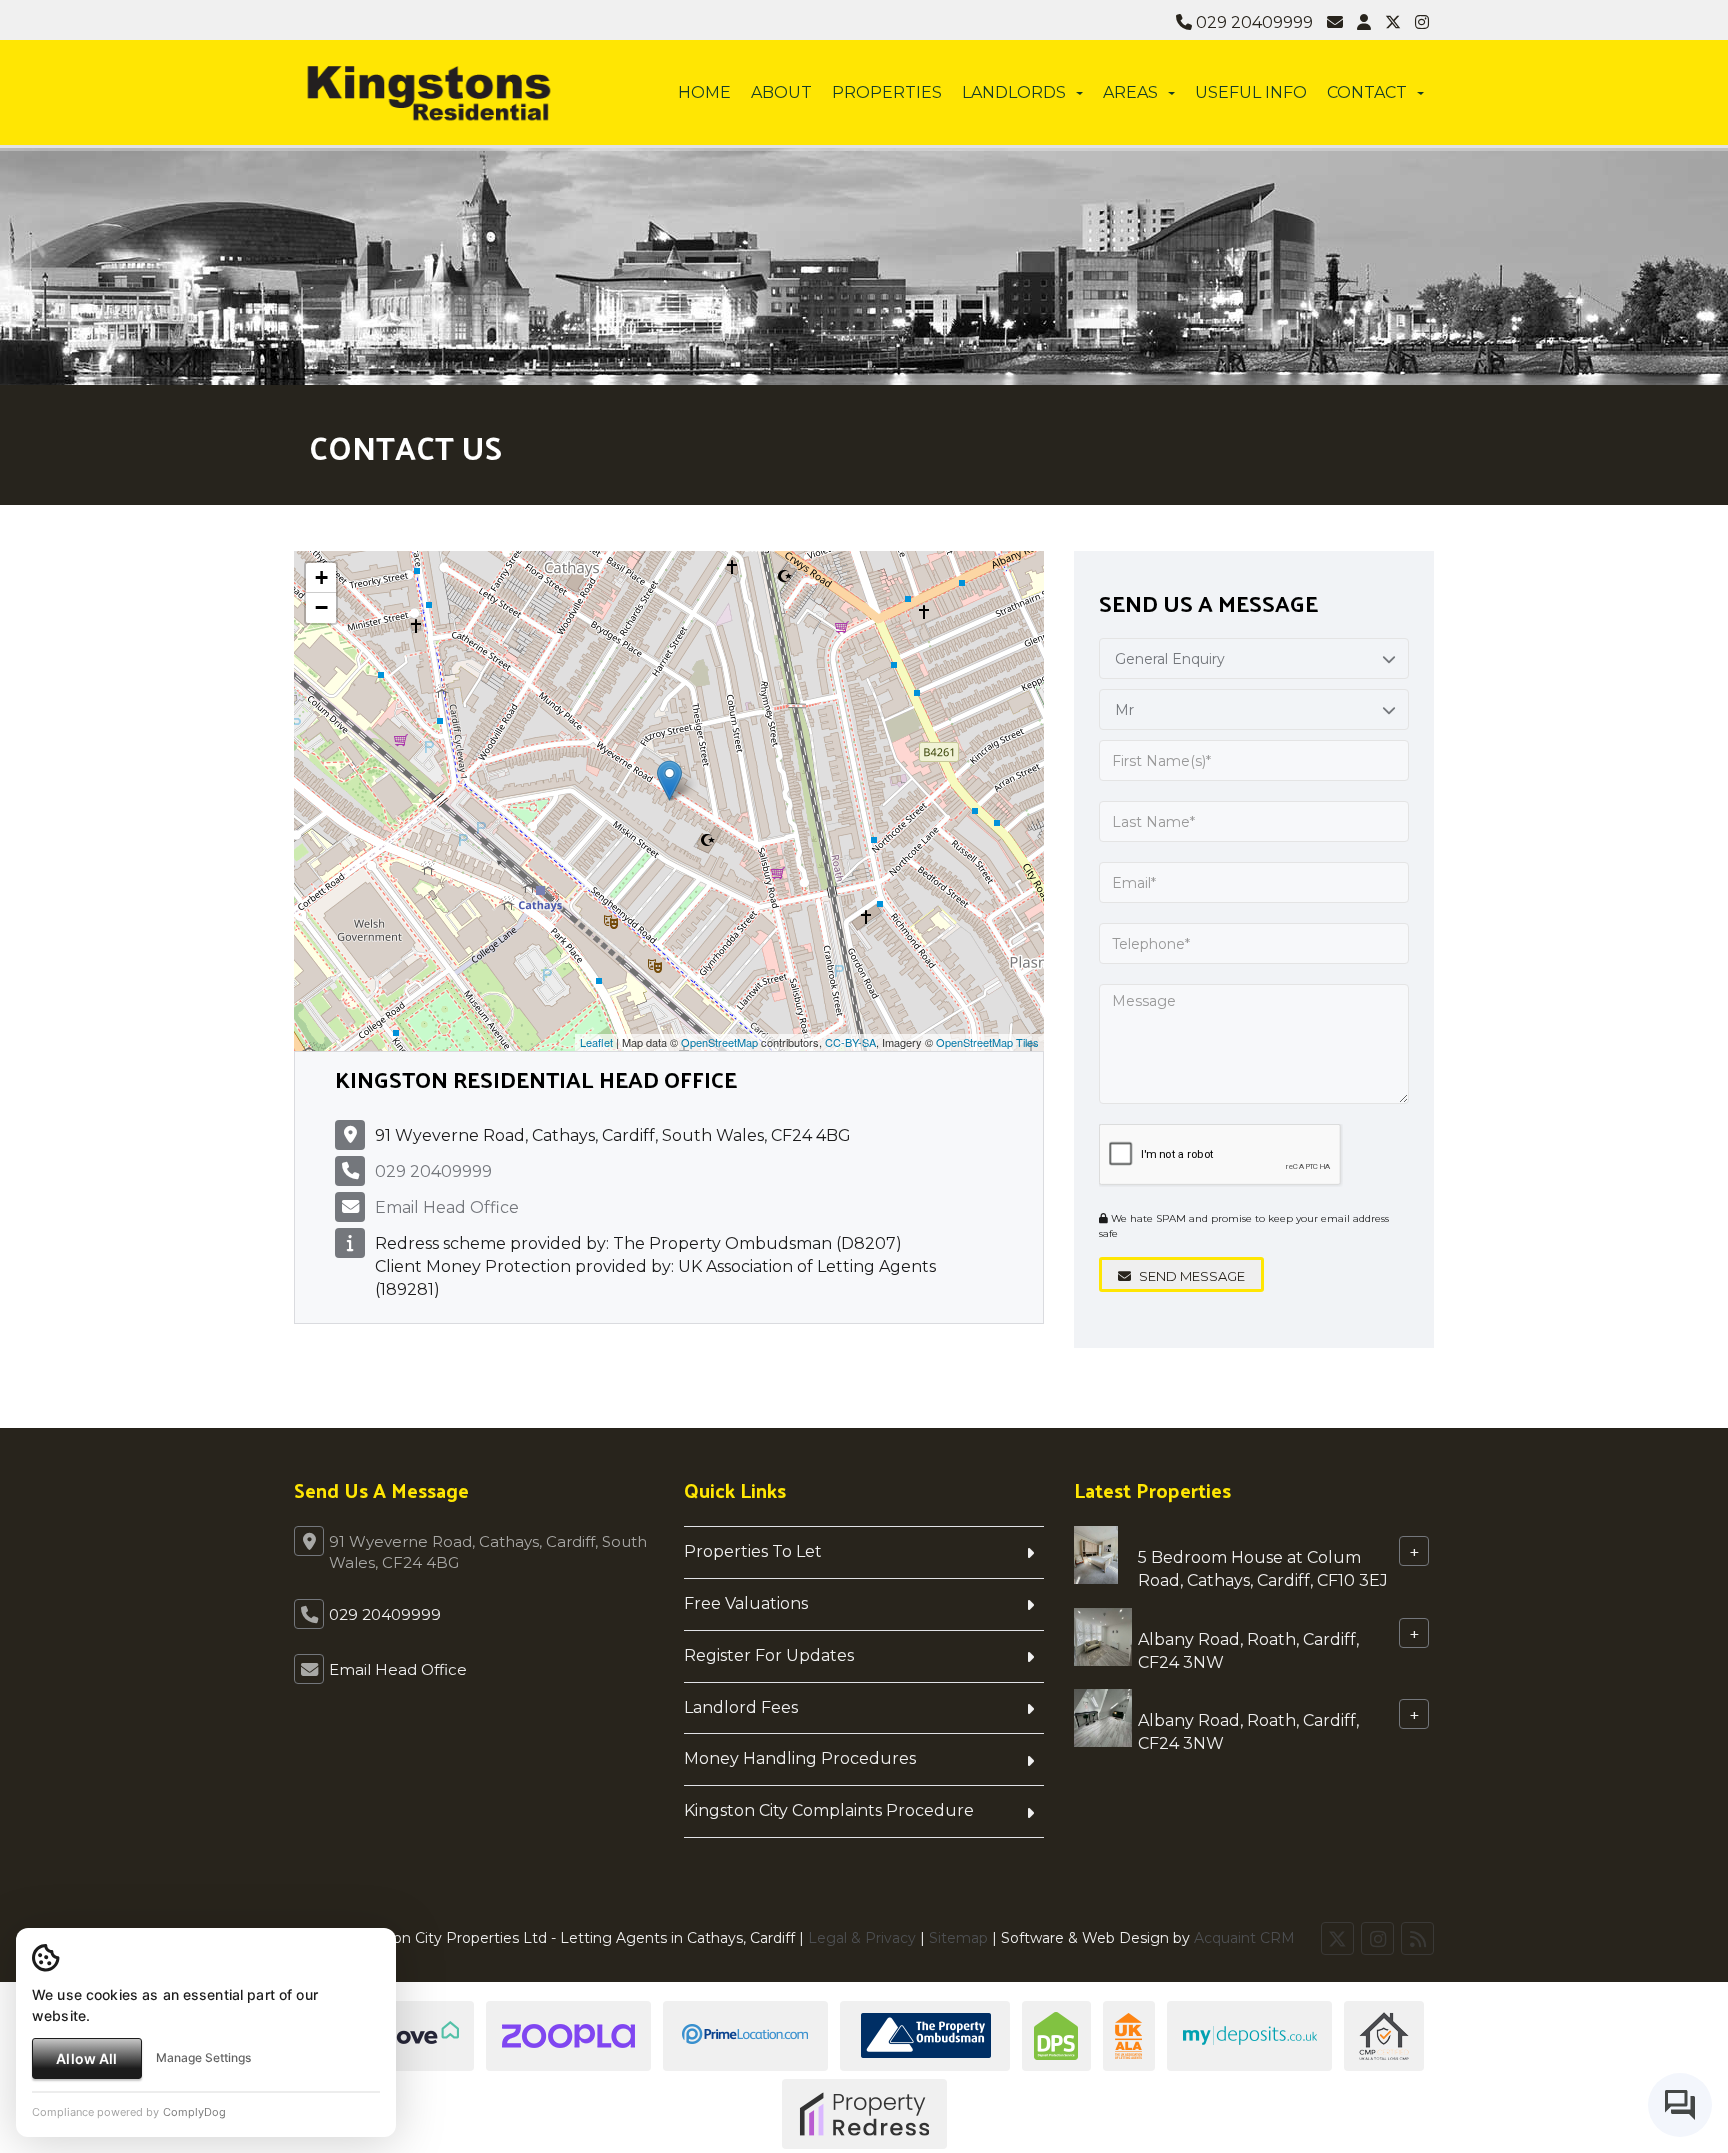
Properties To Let (753, 1551)
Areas (1130, 92)
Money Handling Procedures (800, 1758)
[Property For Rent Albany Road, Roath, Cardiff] (1103, 1635)
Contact (1367, 92)
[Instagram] (1422, 22)
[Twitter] (1393, 22)
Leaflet (596, 1042)
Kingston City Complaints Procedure (829, 1810)
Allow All (86, 2058)
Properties (887, 92)
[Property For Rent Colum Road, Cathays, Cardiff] (1096, 1553)
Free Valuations (746, 1603)
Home (704, 92)
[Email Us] (1335, 22)
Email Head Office (447, 1207)
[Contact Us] (1364, 22)
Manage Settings (203, 2057)
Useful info (1251, 92)
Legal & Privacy (862, 1938)
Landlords (1014, 92)
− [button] (321, 607)
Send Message (1190, 1276)
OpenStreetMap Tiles (987, 1042)
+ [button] (321, 577)
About (781, 92)
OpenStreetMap (719, 1042)
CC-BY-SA (850, 1042)
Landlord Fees (741, 1707)
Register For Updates (769, 1655)
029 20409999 (1252, 22)
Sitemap (958, 1938)
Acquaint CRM (1244, 1938)
